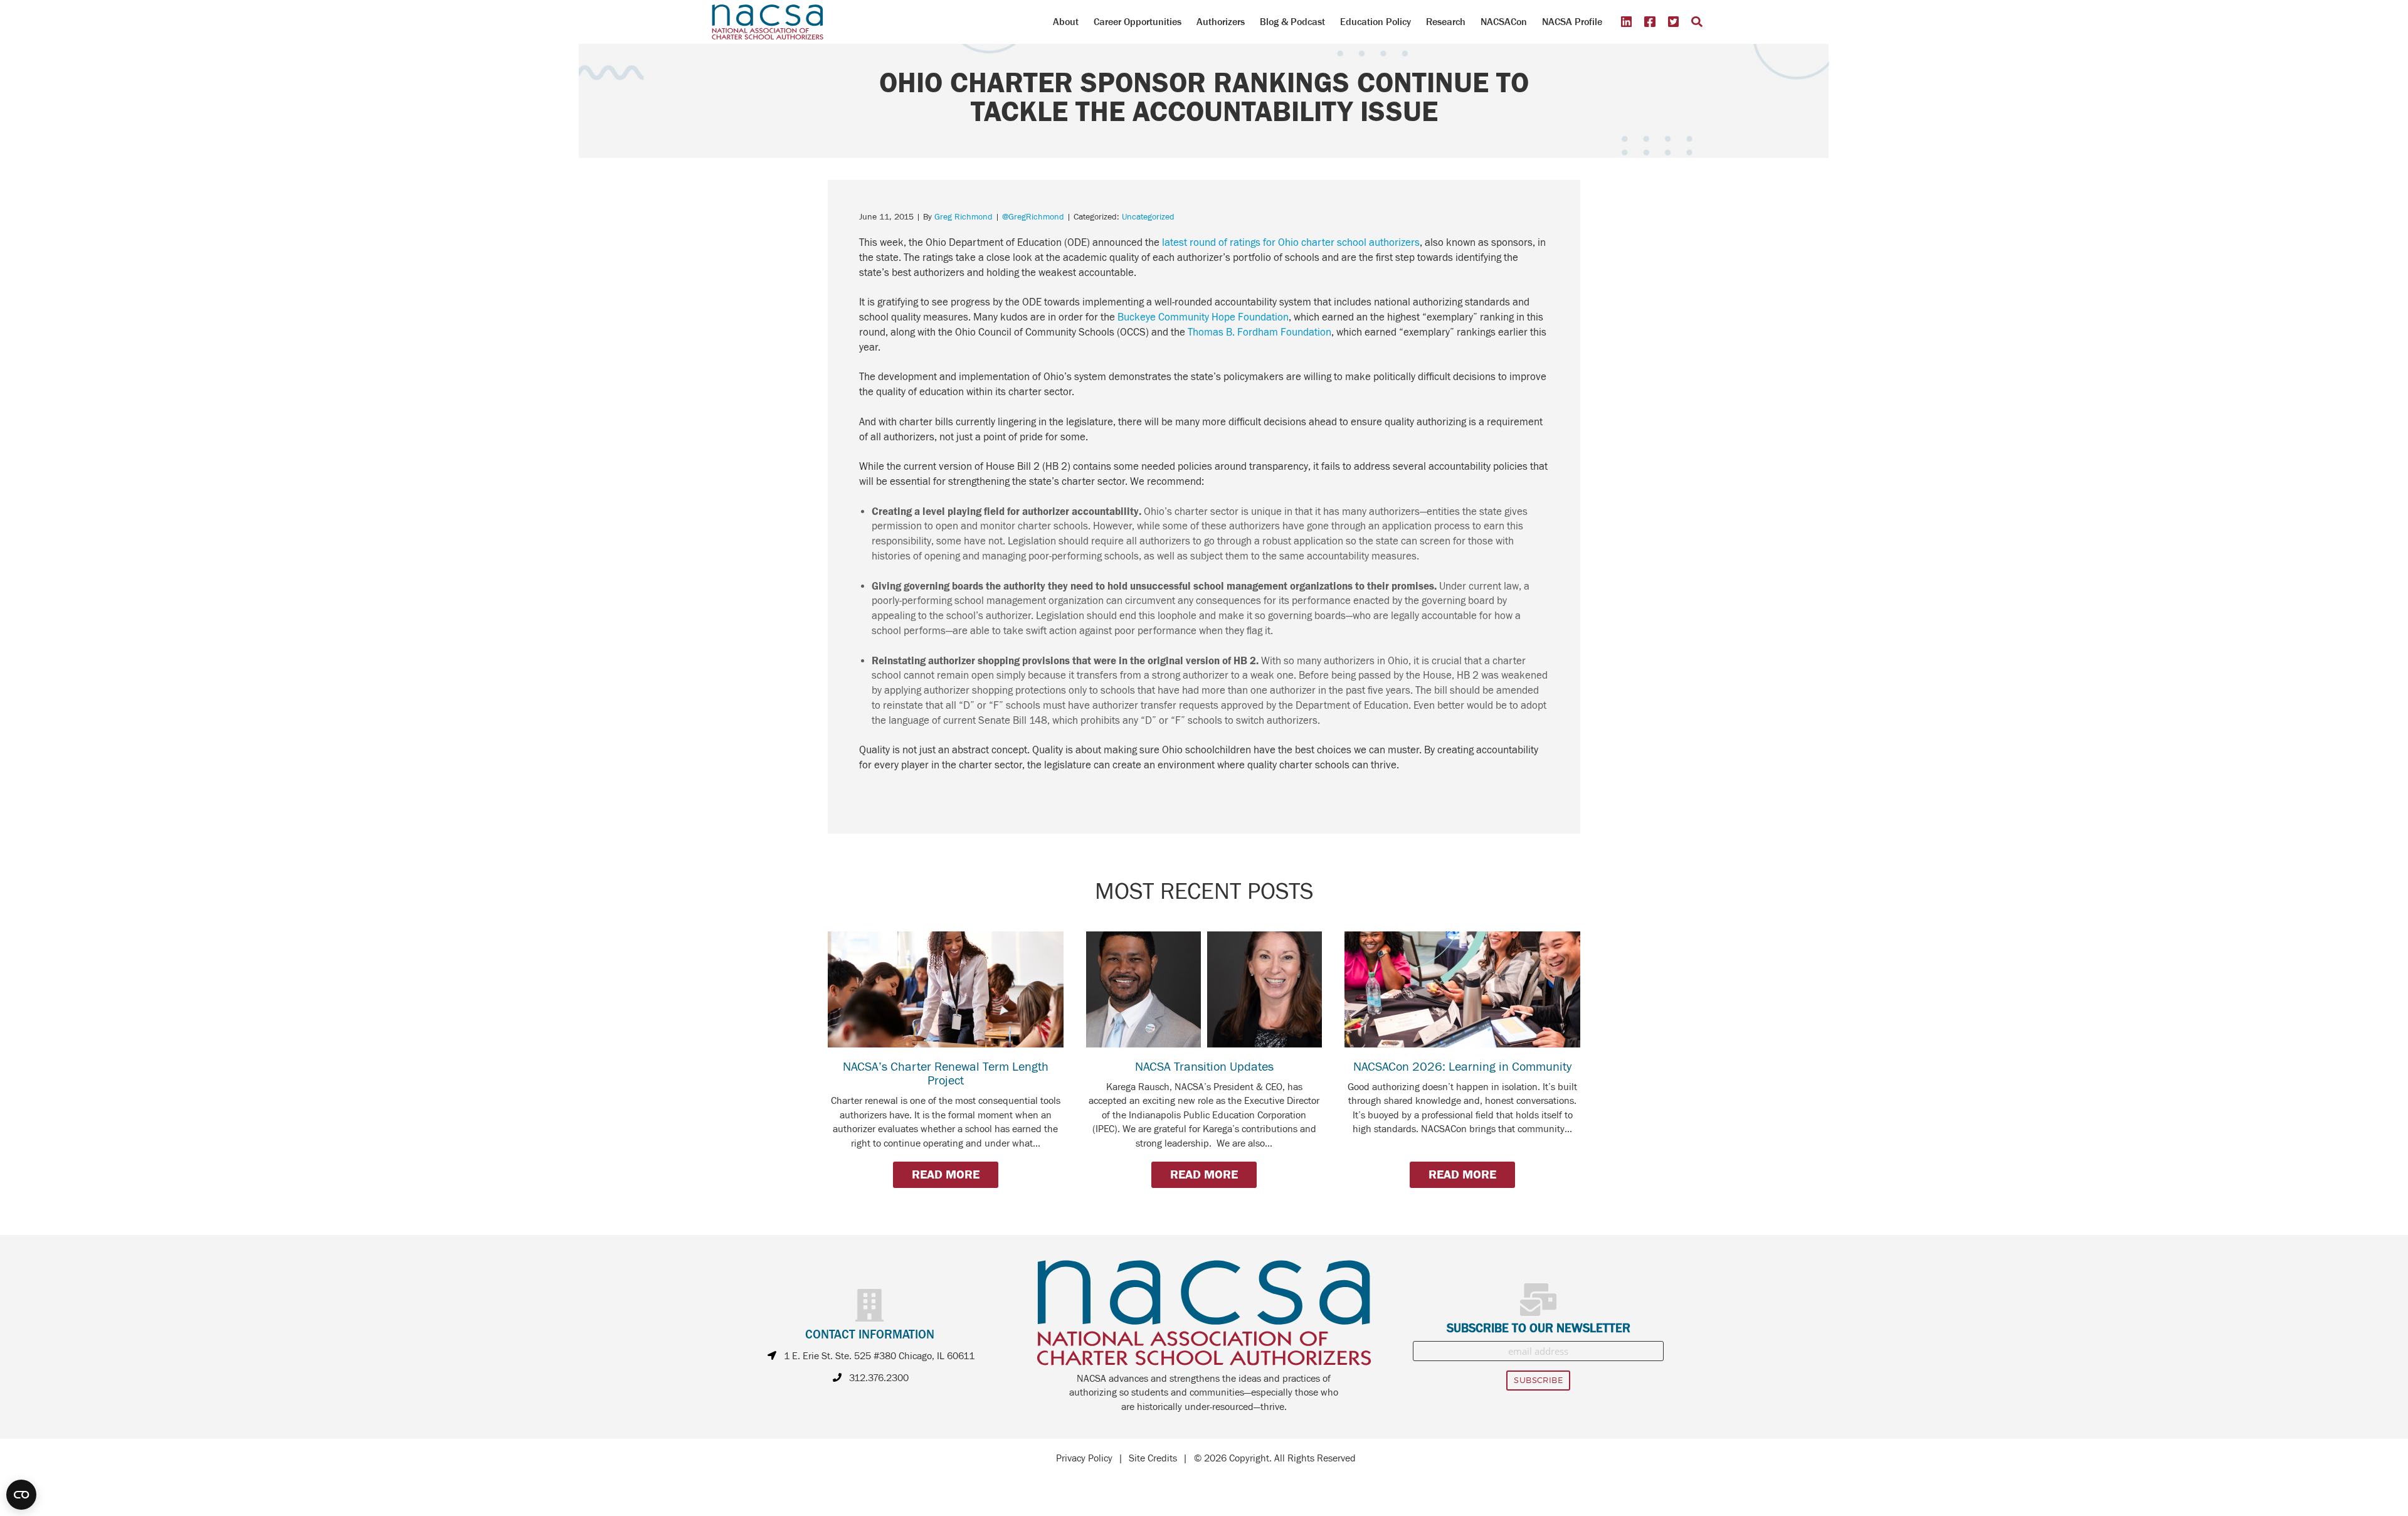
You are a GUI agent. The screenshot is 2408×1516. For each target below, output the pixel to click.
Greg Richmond (964, 217)
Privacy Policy (1084, 1458)
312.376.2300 (879, 1378)
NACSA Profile (1572, 22)
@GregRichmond (1033, 217)
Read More (946, 1174)
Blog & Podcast (1292, 22)
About (1066, 22)
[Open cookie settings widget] (21, 1495)
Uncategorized (1148, 217)
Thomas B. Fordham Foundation (1259, 332)
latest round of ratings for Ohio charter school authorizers (1291, 243)
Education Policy (1376, 22)
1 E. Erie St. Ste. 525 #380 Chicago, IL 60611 (879, 1356)
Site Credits (1153, 1458)
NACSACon (1504, 22)
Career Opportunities (1138, 22)
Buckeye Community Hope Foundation (1203, 317)
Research (1446, 22)
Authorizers (1221, 22)
